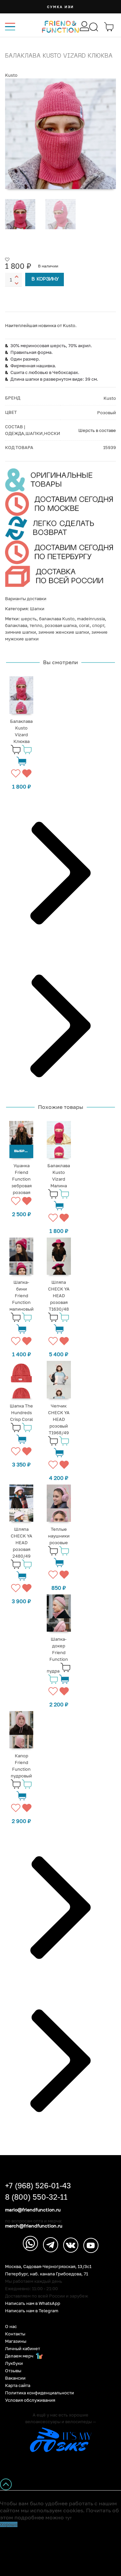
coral (84, 625)
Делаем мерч (20, 2356)
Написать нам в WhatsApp (33, 2303)
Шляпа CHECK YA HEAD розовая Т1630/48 (59, 1296)
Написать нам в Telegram (32, 2311)
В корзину (45, 279)
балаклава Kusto (57, 619)
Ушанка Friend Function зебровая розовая (22, 1179)
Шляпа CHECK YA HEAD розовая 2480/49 (22, 1543)
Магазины (16, 2341)
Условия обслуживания (30, 2400)
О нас (11, 2327)
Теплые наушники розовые (59, 1536)
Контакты (15, 2334)
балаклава (16, 625)
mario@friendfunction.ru (33, 2210)
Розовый (107, 413)
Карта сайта (18, 2385)
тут (68, 2518)
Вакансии (15, 2378)
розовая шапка (61, 625)
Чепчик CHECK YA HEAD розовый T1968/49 (59, 1419)
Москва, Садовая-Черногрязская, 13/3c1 (48, 2267)
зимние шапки (21, 632)
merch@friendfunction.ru (34, 2226)
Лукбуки (14, 2363)
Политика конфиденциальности (39, 2393)
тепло (36, 625)
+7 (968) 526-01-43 (38, 2186)
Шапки (37, 609)
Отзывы (13, 2371)
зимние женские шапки (64, 632)
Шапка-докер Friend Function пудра (57, 1655)
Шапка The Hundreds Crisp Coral (21, 1412)
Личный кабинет (23, 2349)
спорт (98, 625)
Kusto (11, 75)
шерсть (29, 619)
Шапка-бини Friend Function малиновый (22, 1296)
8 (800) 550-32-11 (36, 2197)
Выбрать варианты (24, 1151)
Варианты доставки (26, 599)
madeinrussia (91, 619)
